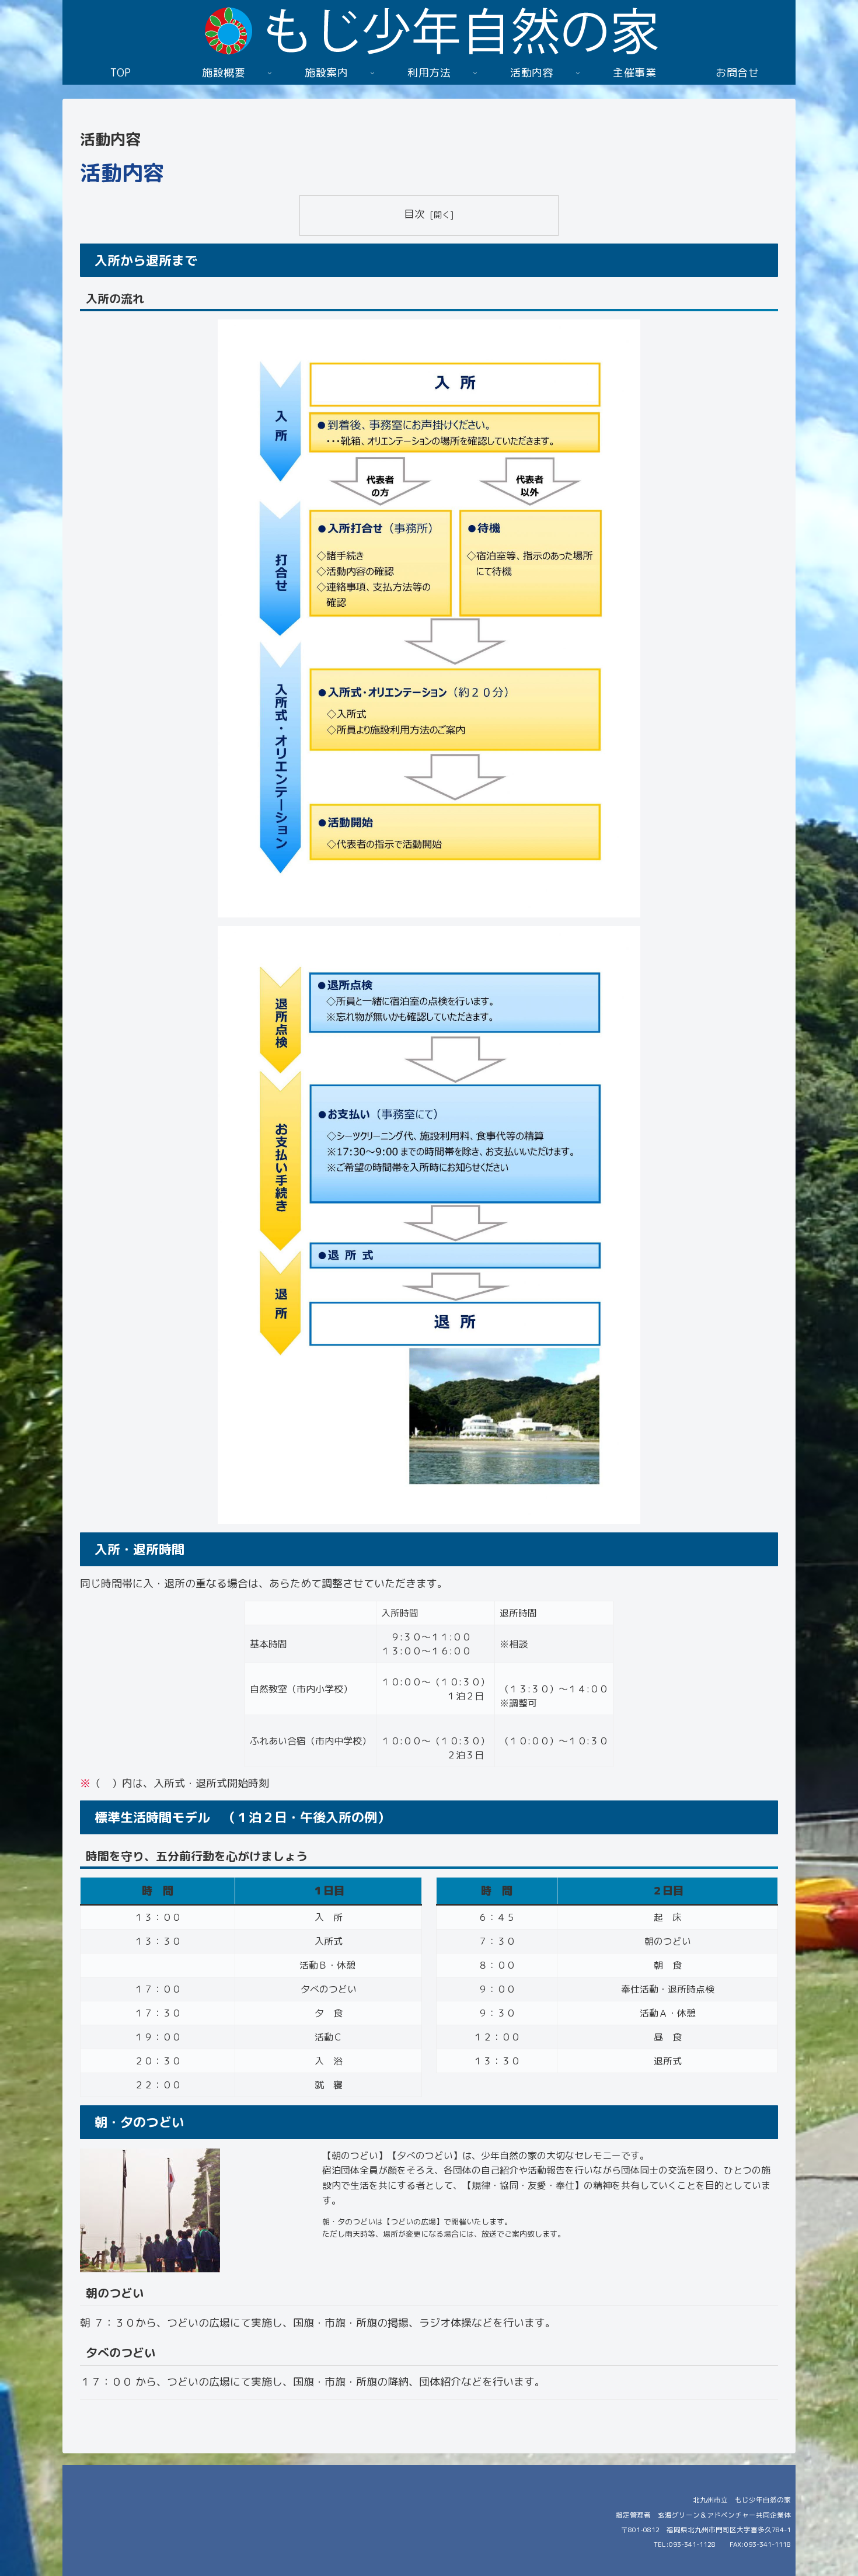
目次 (414, 214)
